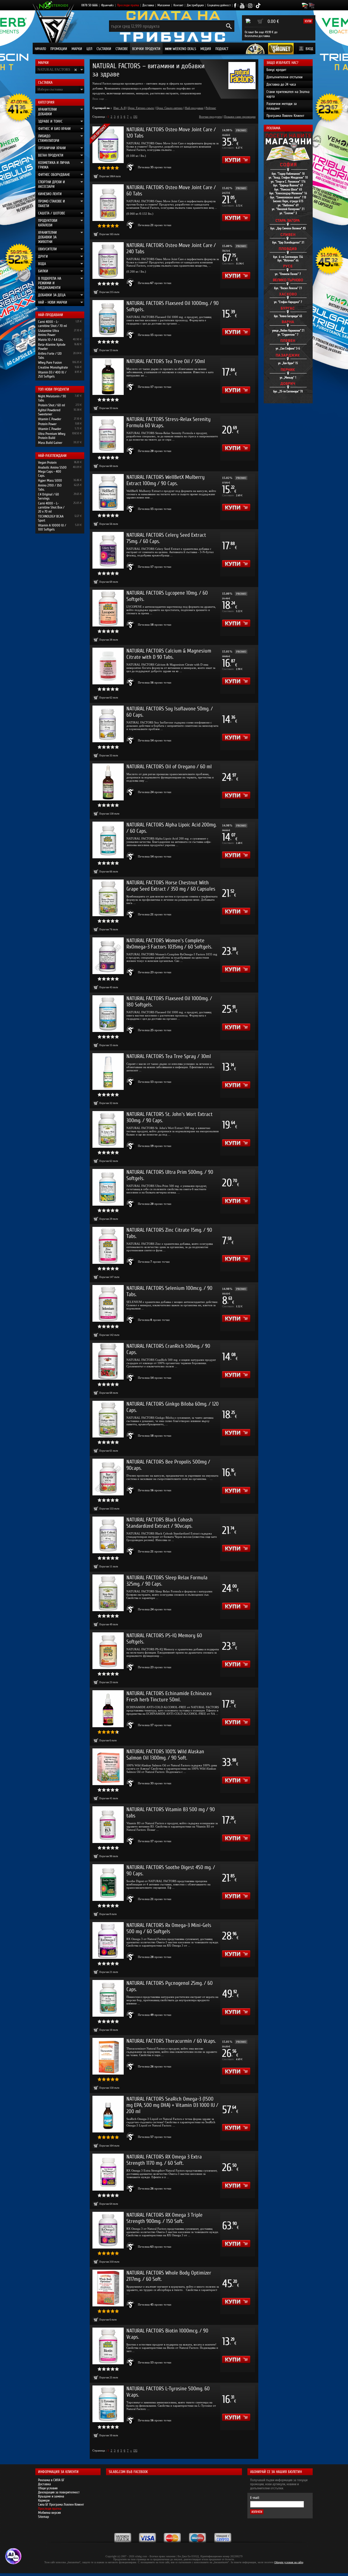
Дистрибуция (195, 5)
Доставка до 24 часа (281, 84)
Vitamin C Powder (50, 419)
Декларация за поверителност (59, 2492)
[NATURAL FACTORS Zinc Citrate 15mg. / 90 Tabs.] (108, 1245)
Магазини (164, 5)
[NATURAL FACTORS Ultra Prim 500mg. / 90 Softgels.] (108, 1187)
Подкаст (222, 49)
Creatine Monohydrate (53, 367)
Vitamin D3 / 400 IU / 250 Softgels (52, 374)
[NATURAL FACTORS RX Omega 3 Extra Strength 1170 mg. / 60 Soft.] (108, 2172)
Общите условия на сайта (289, 2562)
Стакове (122, 49)
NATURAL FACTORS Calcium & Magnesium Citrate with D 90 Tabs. (169, 654)
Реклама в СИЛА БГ (51, 2480)
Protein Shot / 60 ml (52, 405)
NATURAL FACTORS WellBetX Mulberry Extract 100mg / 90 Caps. (166, 480)
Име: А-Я (119, 108)
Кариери (44, 2500)
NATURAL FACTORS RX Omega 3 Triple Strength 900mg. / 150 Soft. (164, 2218)
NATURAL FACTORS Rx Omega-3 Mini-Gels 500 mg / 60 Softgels (169, 1928)
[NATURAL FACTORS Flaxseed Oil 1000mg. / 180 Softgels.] (108, 1014)
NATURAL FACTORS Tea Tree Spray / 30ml (169, 1056)
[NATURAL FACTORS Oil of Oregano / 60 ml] (108, 782)
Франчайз (107, 5)
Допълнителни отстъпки (285, 77)
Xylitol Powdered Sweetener (49, 412)
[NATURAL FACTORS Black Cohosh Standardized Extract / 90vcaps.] (108, 1535)
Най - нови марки (53, 302)
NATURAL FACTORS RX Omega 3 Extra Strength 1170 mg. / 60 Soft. (164, 2160)
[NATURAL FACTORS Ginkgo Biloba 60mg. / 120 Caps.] (108, 1419)
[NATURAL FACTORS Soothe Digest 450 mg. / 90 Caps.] (108, 1883)
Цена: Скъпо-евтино (170, 108)
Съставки (104, 49)
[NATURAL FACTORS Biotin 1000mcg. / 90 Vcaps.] (108, 2346)
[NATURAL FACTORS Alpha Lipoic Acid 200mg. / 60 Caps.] (108, 840)
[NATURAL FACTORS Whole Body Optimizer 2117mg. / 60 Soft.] (108, 2288)
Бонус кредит (276, 70)
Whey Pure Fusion (50, 362)
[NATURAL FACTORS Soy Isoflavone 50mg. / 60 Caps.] (108, 724)
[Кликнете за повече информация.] (131, 167)
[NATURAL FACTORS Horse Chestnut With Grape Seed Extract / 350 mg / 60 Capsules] (108, 898)
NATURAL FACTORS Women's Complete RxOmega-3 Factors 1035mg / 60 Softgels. (169, 944)
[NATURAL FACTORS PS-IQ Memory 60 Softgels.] (108, 1651)
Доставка (148, 5)
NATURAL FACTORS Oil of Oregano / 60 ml (169, 767)
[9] (135, 117)
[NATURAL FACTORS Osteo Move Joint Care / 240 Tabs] (108, 261)
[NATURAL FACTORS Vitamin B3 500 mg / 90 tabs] (108, 1825)
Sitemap (43, 2517)
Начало (40, 49)
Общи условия (48, 2488)
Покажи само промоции (240, 117)
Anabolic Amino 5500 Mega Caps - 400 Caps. (52, 471)
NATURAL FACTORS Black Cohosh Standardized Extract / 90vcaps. (160, 1523)
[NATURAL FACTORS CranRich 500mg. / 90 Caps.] (108, 1361)
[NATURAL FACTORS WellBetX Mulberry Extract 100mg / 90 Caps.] (108, 492)
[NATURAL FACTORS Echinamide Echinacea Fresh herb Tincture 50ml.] (108, 1709)
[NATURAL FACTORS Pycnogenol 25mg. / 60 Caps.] (108, 1998)
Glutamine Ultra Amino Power (49, 333)
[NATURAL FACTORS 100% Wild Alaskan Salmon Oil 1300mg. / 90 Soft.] (108, 1767)
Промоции (59, 49)
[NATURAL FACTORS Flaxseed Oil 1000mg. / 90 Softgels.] (108, 318)
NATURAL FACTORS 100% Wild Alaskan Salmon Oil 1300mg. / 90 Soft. (165, 1755)
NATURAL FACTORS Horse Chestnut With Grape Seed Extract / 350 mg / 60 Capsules (171, 886)
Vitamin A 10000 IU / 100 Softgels (52, 527)
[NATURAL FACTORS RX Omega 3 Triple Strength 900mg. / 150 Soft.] (108, 2230)
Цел (89, 49)
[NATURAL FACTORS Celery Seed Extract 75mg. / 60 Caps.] (108, 550)
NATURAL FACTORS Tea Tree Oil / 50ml (166, 361)
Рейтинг (211, 108)
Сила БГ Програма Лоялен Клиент (61, 2504)
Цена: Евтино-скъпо (141, 108)
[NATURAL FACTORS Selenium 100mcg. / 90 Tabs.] (108, 1303)
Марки (77, 49)
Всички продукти (146, 49)
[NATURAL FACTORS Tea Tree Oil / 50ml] (108, 377)
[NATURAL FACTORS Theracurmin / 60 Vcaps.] (108, 2056)
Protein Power (47, 424)
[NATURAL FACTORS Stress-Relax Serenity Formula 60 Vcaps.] (108, 434)
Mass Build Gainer (50, 443)
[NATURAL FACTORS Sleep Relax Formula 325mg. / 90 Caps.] (108, 1593)
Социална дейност (219, 5)
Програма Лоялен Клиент (285, 116)
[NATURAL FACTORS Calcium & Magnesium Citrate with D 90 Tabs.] (108, 666)
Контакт (178, 5)
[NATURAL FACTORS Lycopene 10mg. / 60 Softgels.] (108, 608)
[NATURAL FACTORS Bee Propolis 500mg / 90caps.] (108, 1477)
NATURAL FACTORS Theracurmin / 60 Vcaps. (171, 2041)
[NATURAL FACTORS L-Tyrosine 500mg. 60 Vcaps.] (108, 2404)
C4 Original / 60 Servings (49, 496)
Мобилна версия (49, 2513)
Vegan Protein (47, 462)
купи (308, 21)
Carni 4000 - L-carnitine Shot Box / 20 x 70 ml (51, 507)
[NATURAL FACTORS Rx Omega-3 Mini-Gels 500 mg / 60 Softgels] (108, 1940)
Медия (206, 49)
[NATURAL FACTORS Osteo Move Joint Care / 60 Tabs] (108, 203)
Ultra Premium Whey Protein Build (52, 436)
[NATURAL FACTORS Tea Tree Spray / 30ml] (108, 1072)
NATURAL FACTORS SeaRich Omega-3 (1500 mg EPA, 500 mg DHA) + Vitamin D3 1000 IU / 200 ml (172, 2105)
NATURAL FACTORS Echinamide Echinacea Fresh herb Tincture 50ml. (169, 1696)
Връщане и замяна (51, 2496)
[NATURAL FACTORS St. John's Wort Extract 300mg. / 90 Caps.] (108, 1129)
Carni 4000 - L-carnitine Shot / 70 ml (52, 324)
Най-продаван (194, 108)
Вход (309, 49)
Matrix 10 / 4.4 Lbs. (51, 340)
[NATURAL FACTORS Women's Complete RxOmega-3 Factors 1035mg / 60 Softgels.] (108, 956)
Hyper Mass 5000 (50, 480)
